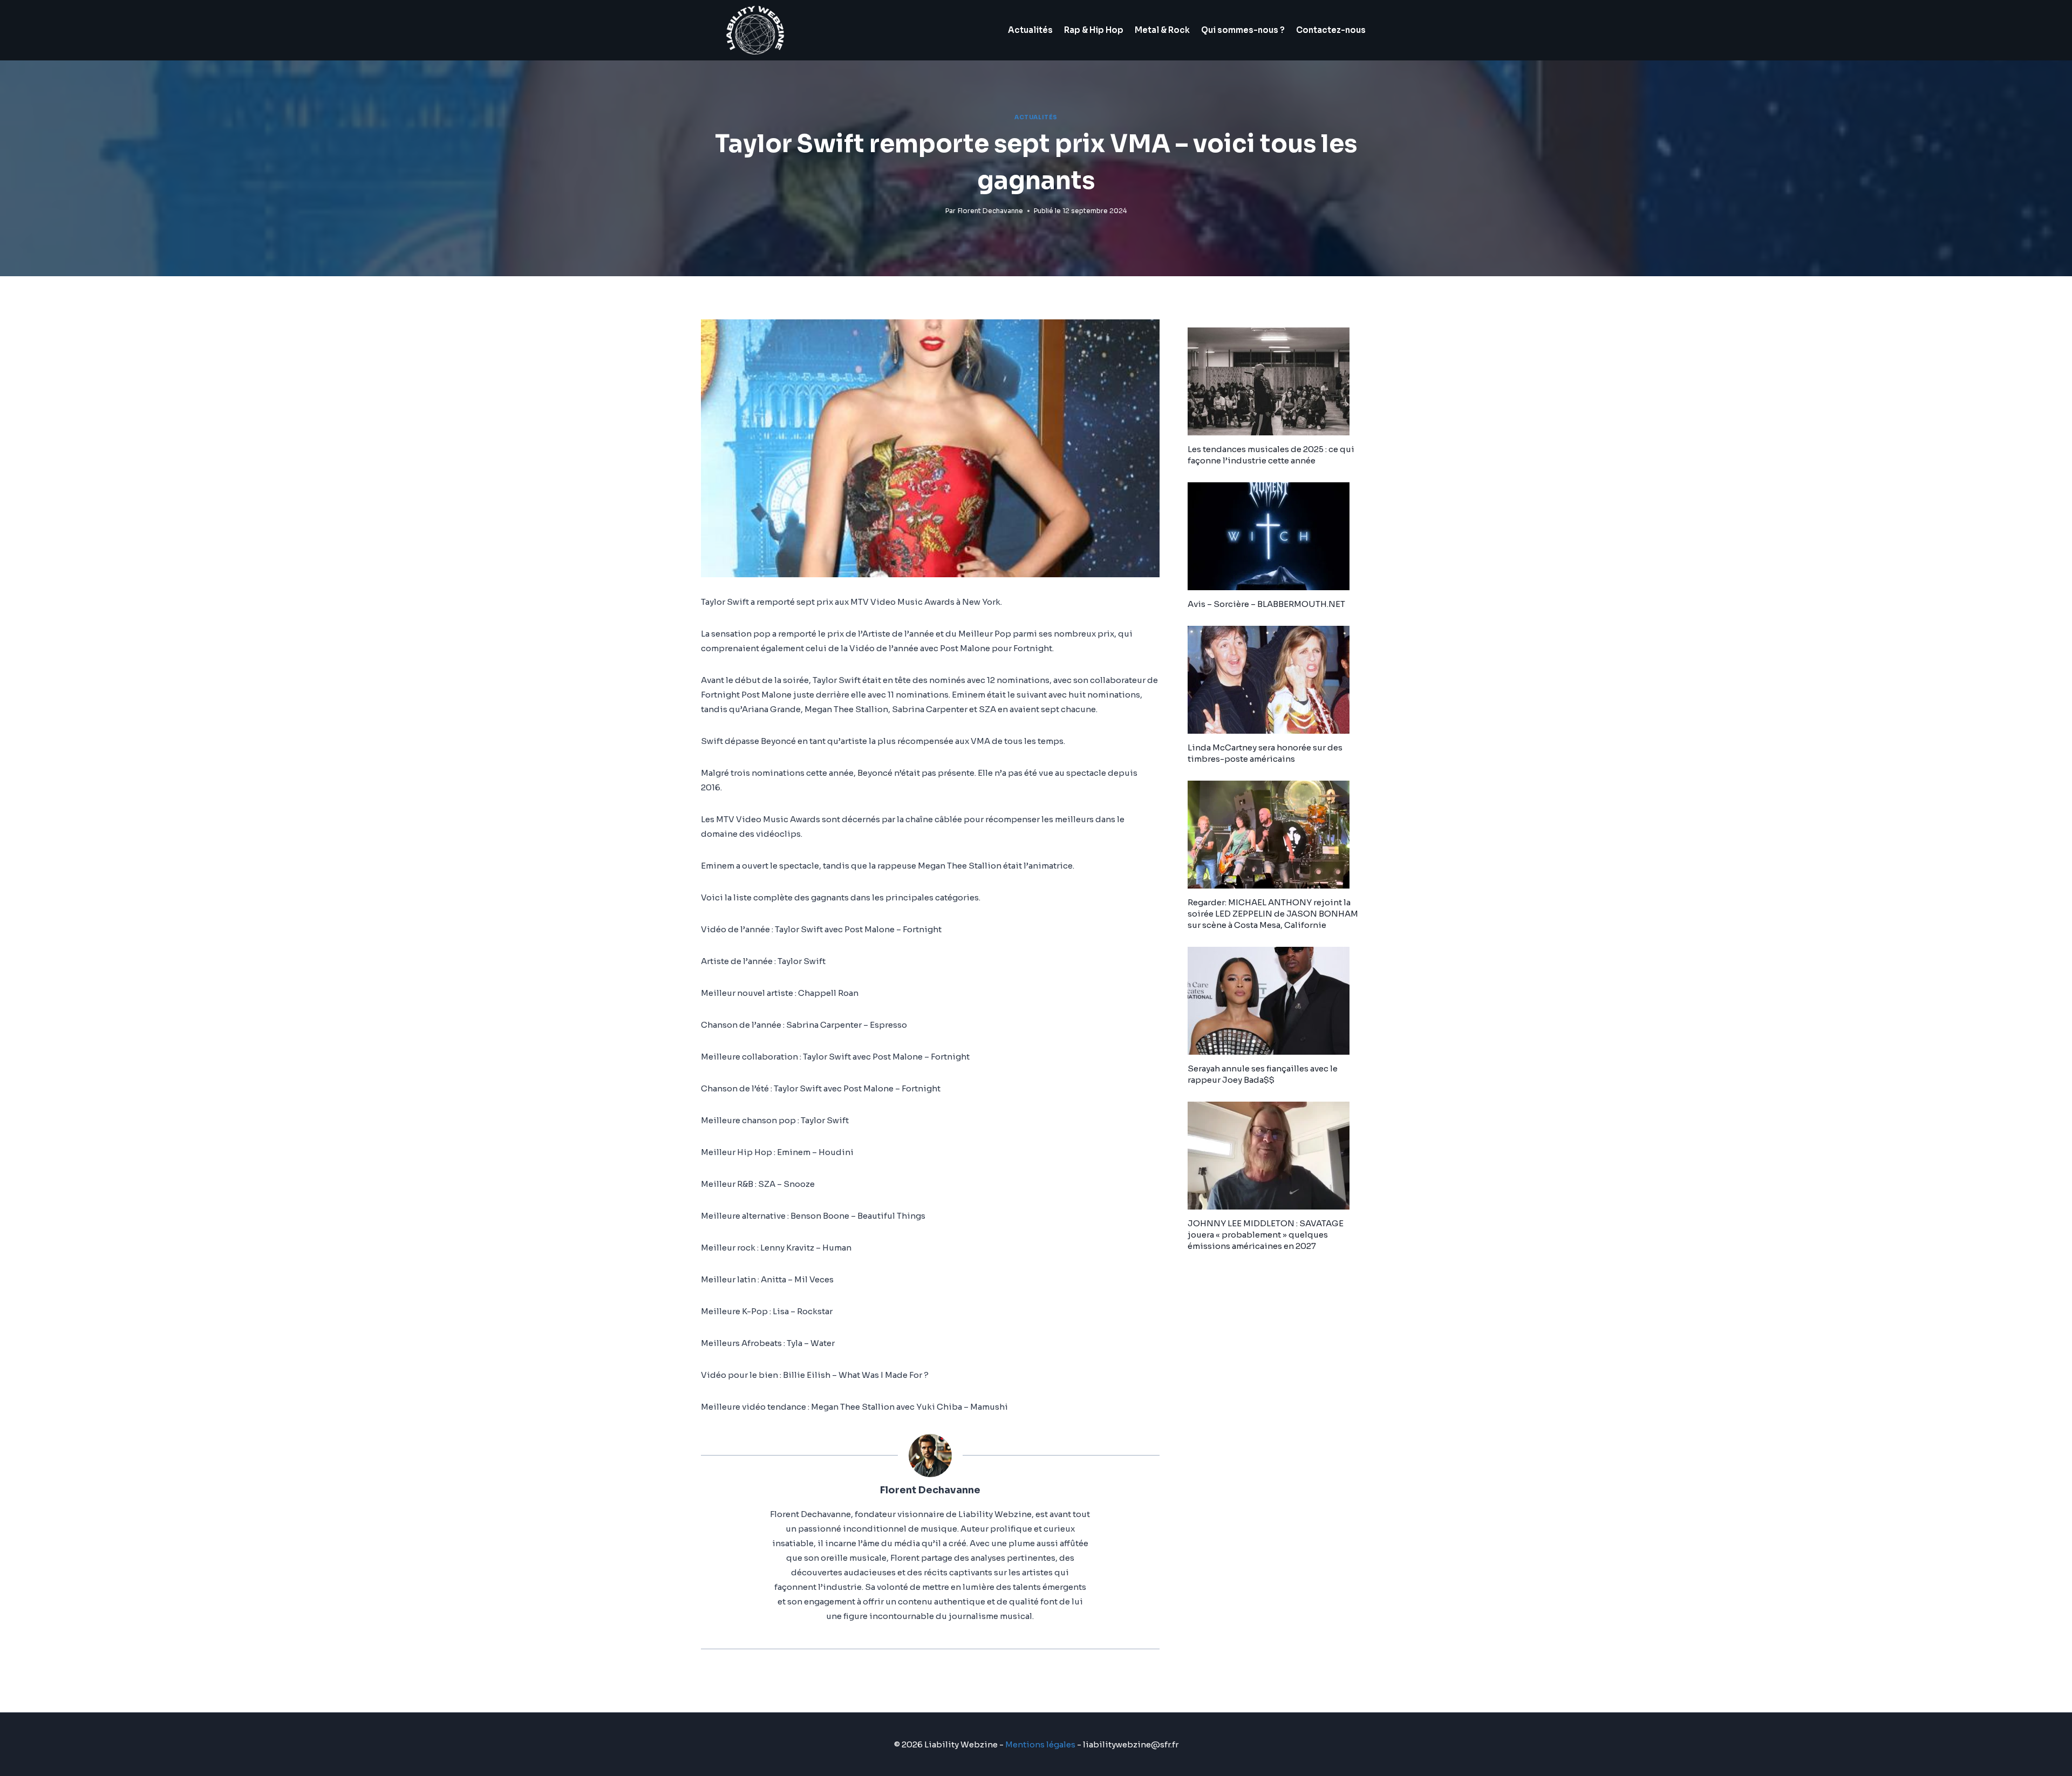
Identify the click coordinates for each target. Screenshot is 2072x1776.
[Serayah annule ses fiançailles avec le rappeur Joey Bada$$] (1279, 1001)
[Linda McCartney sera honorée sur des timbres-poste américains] (1279, 680)
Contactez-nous (1331, 30)
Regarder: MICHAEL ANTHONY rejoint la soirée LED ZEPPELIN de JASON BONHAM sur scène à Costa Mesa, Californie (1273, 914)
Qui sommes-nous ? (1243, 30)
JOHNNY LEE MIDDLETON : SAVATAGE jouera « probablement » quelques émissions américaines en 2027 (1266, 1235)
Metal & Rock (1162, 30)
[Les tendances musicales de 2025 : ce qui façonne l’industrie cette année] (1279, 381)
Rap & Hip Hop (1094, 30)
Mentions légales (1040, 1744)
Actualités (1030, 30)
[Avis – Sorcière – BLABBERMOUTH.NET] (1279, 536)
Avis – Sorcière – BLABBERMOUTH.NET (1266, 604)
